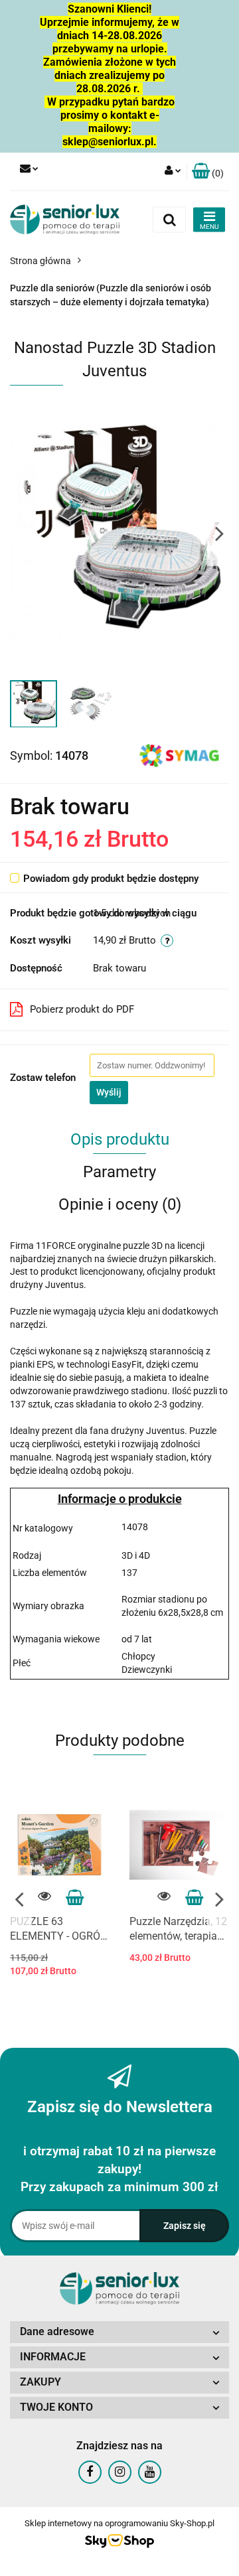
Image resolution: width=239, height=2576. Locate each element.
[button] (208, 172)
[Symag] (179, 754)
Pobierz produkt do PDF (82, 1009)
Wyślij (109, 1092)
